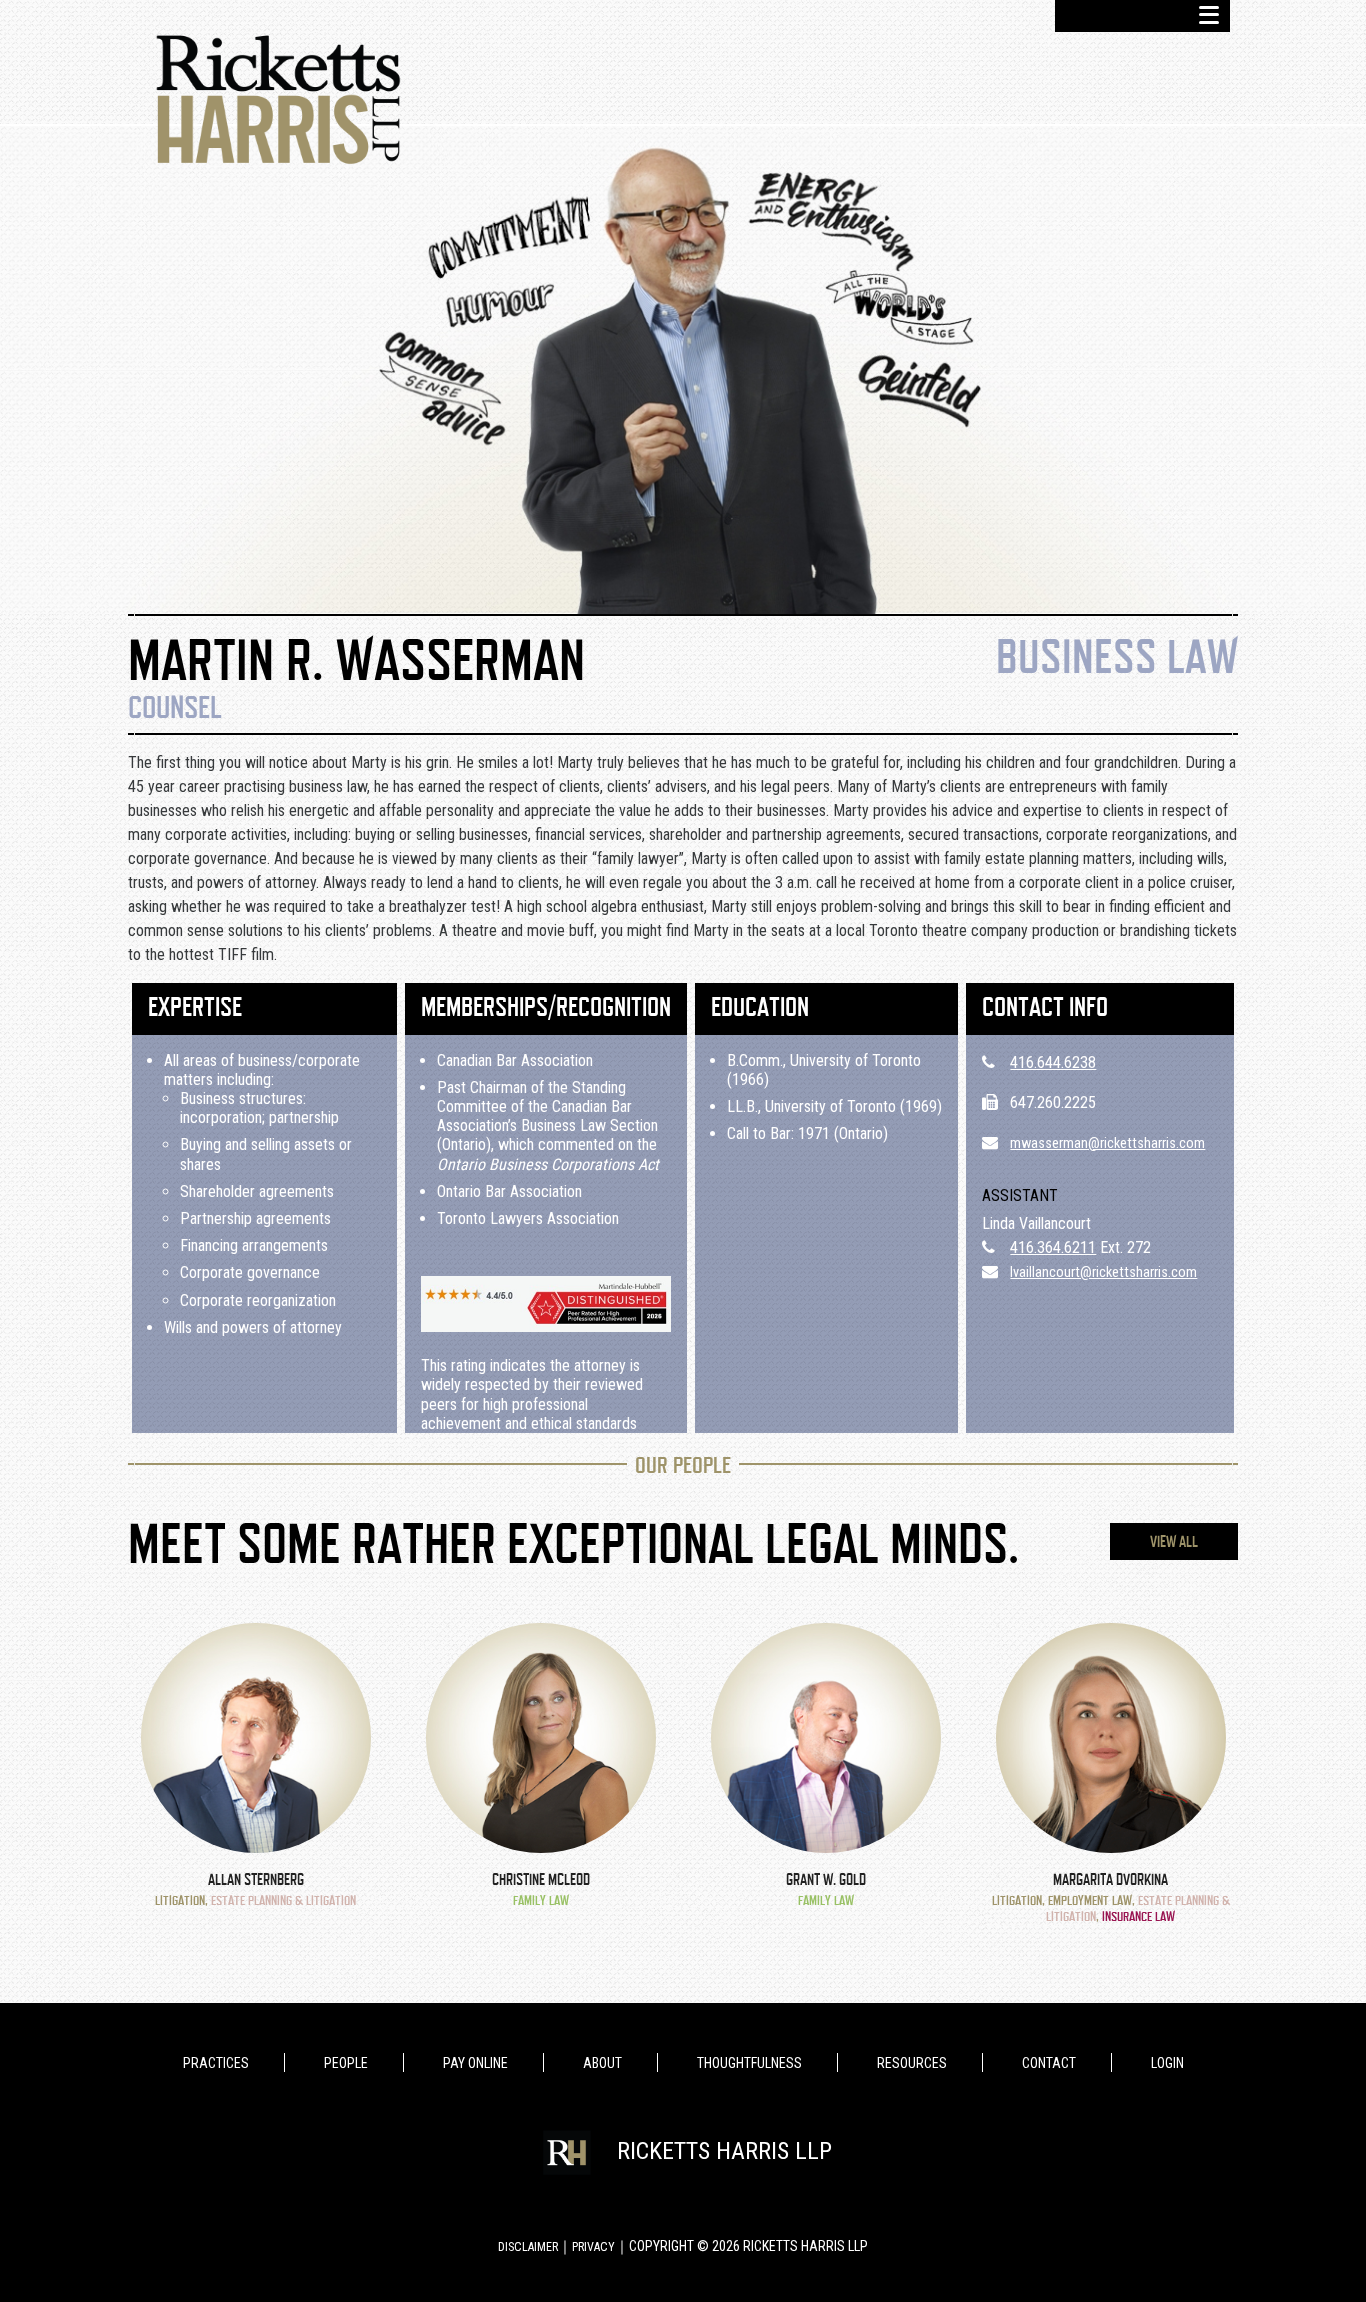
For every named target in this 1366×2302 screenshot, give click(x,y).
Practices (216, 2063)
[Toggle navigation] (1142, 16)
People (346, 2063)
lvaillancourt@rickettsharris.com (1103, 1272)
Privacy (593, 2247)
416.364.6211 (1053, 1247)
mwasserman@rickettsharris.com (1107, 1143)
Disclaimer (528, 2247)
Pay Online (475, 2063)
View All (1174, 1542)
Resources (912, 2063)
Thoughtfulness (749, 2063)
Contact (1049, 2063)
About (602, 2063)
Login (1167, 2063)
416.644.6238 (1053, 1062)
